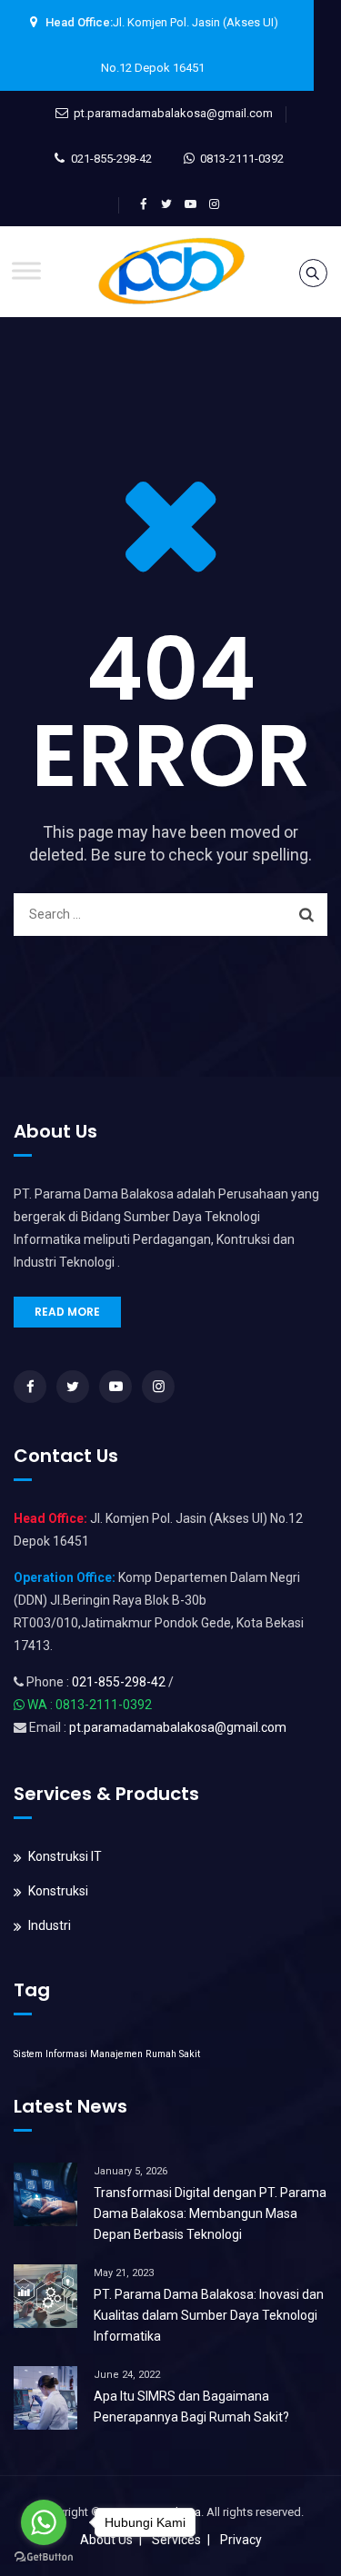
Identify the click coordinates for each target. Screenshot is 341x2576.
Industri (50, 1925)
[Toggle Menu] (26, 270)
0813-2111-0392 (242, 159)
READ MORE (67, 1312)
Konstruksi (58, 1891)
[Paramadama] (171, 272)
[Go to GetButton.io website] (44, 2557)
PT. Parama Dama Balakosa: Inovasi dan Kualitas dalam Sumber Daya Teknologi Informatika (209, 2315)
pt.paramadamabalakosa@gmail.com (173, 113)
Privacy (241, 2540)
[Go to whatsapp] (44, 2522)
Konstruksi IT (65, 1856)
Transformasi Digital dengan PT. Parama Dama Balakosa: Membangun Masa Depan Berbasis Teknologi (210, 2213)
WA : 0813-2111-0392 (90, 1705)
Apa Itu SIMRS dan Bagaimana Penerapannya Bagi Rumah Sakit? (191, 2407)
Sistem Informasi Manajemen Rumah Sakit (107, 2054)
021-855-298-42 (111, 159)
